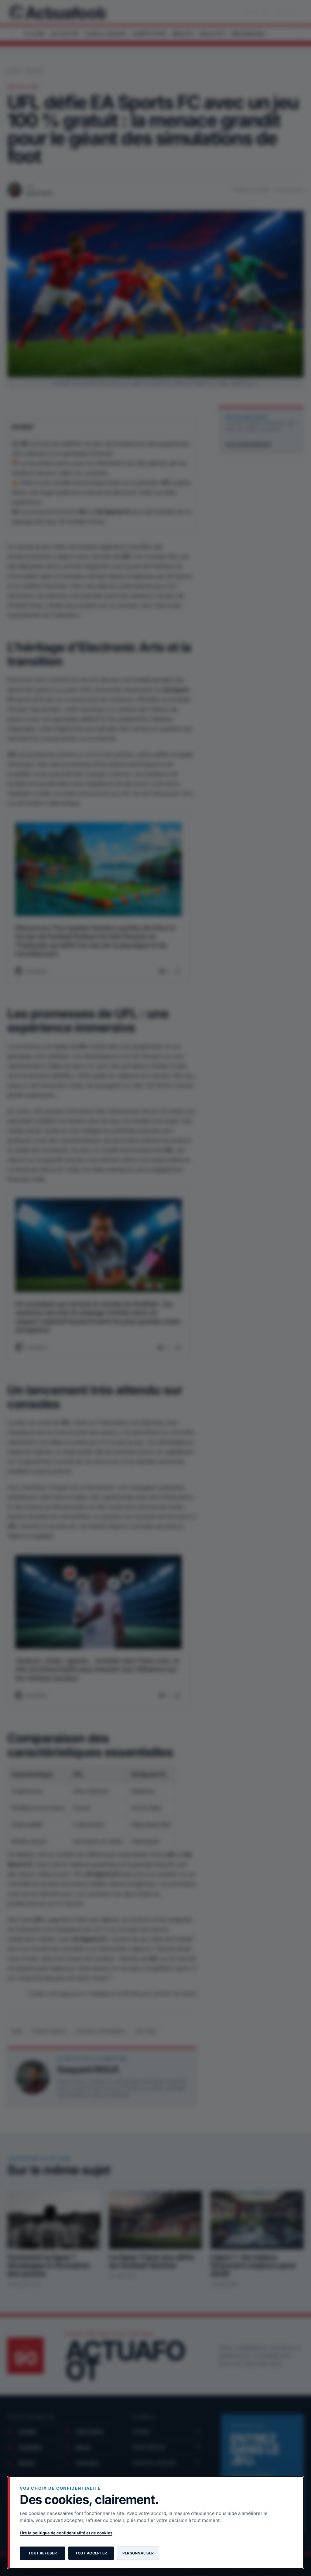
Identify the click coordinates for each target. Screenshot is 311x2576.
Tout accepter (91, 2553)
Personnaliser (138, 2553)
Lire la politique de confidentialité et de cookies (66, 2533)
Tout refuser (43, 2553)
